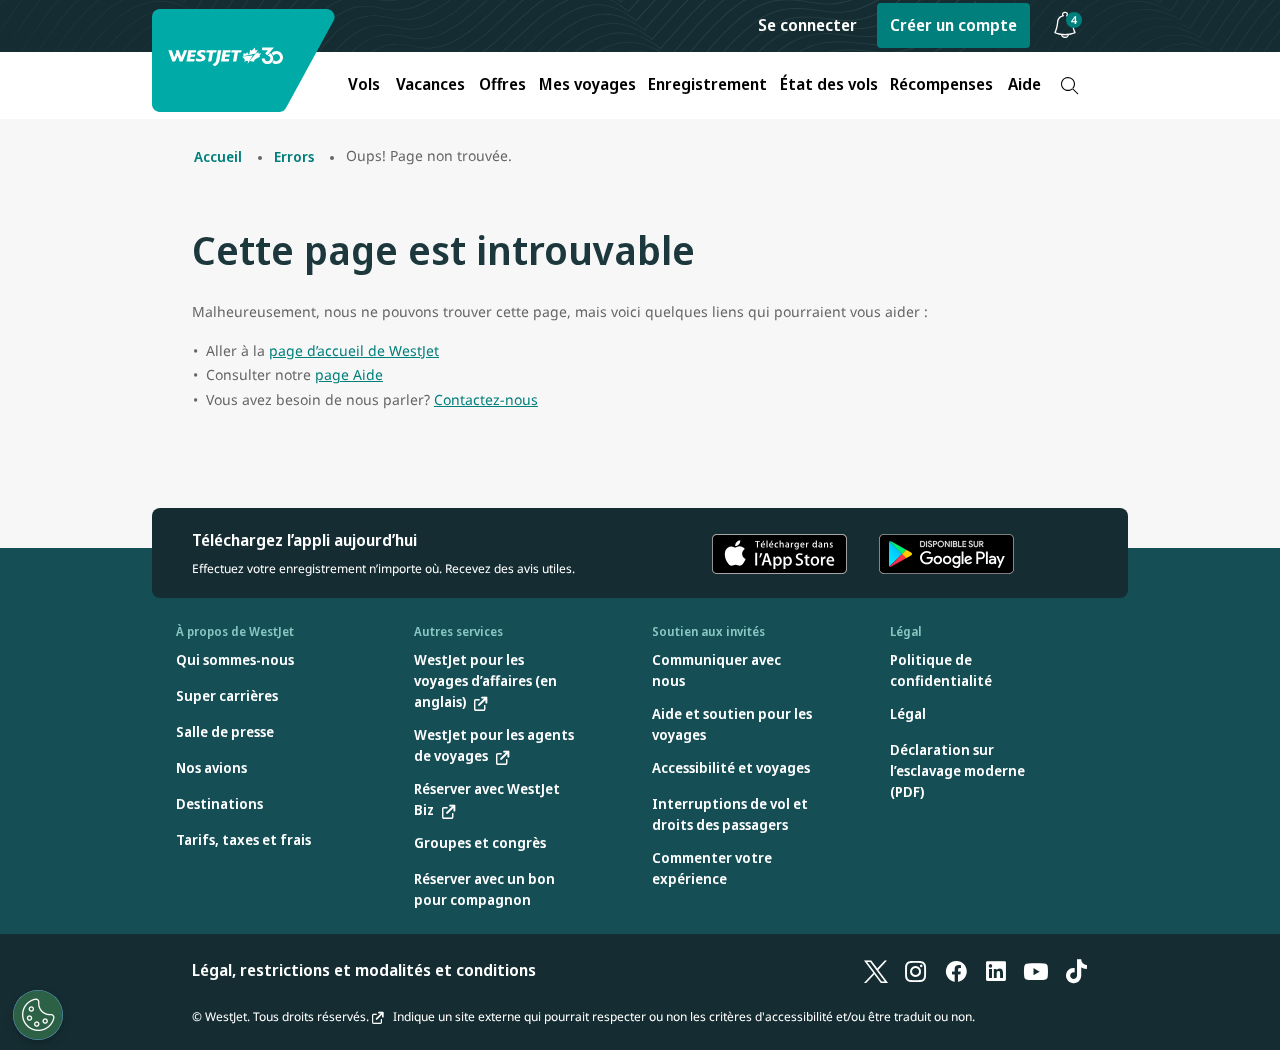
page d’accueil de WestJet (354, 350)
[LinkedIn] (996, 970)
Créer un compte (953, 25)
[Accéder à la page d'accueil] (246, 60)
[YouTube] (1036, 970)
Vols (364, 84)
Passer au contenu (18, 38)
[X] (876, 970)
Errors (294, 156)
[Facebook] (956, 970)
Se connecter (807, 25)
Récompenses (941, 84)
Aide (1024, 84)
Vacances (430, 84)
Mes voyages (587, 84)
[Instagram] (916, 970)
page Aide (349, 374)
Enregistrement (707, 84)
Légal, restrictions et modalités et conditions (364, 970)
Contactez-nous (486, 399)
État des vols (829, 84)
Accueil (218, 156)
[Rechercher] (1069, 85)
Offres (502, 84)
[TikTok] (1076, 970)
